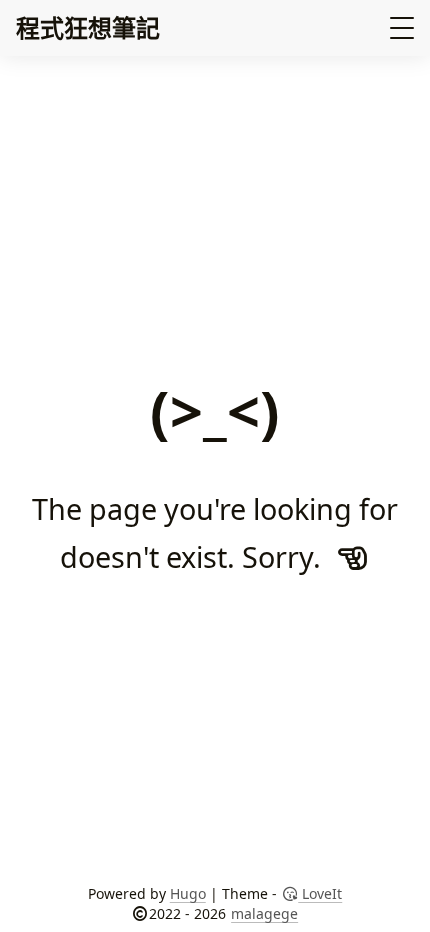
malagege (264, 913)
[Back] (353, 556)
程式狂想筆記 (88, 27)
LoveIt (320, 893)
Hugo (188, 893)
